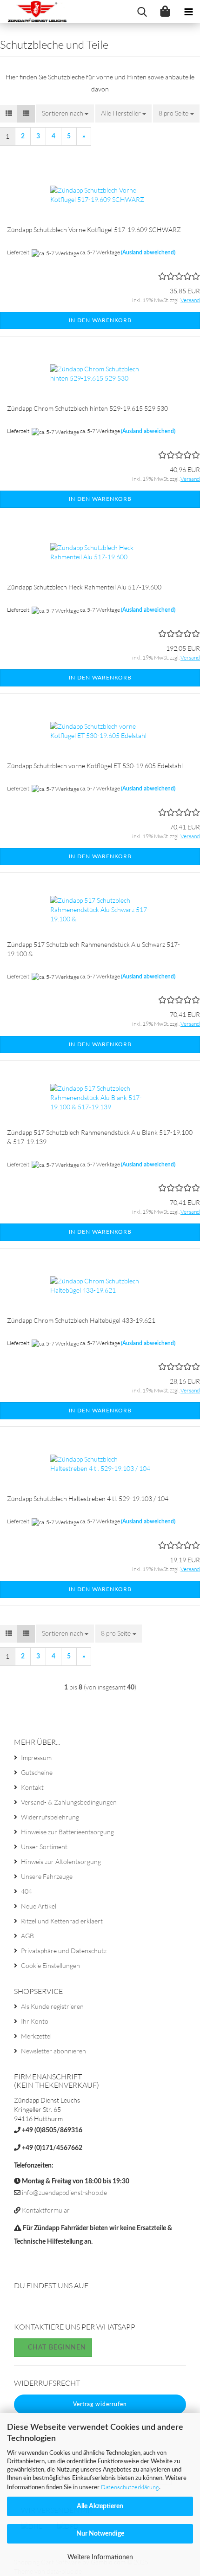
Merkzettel (36, 2036)
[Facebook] (22, 2307)
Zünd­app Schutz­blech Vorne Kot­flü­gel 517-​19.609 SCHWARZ (94, 230)
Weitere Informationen (100, 2557)
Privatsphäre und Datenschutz (64, 1951)
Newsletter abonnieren (53, 2051)
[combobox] (65, 113)
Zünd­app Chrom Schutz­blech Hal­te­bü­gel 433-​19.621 (81, 1320)
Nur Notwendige (100, 2534)
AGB (27, 1936)
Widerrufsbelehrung (50, 1817)
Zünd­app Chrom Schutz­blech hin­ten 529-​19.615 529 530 (87, 408)
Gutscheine (37, 1772)
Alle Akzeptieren (100, 2506)
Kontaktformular (46, 2210)
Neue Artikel (39, 1906)
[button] (9, 114)
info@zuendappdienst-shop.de (64, 2192)
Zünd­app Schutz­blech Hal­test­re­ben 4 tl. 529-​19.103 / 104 (88, 1498)
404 (27, 1891)
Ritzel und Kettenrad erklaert (62, 1921)
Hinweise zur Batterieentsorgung (67, 1832)
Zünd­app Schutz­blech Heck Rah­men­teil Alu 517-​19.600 (84, 587)
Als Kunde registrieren (52, 2006)
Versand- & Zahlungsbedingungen (69, 1802)
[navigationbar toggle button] (188, 12)
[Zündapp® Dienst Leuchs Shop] (34, 12)
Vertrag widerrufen (100, 2404)
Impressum (36, 1757)
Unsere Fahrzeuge (47, 1876)
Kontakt (32, 1787)
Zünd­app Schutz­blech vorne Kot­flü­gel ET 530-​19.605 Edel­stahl (95, 766)
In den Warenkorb (100, 320)
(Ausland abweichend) (148, 252)
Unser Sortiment (44, 1847)
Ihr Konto (35, 2021)
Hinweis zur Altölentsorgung (61, 1861)
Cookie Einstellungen (50, 1965)
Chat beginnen (56, 2348)
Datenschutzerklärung (130, 2487)
